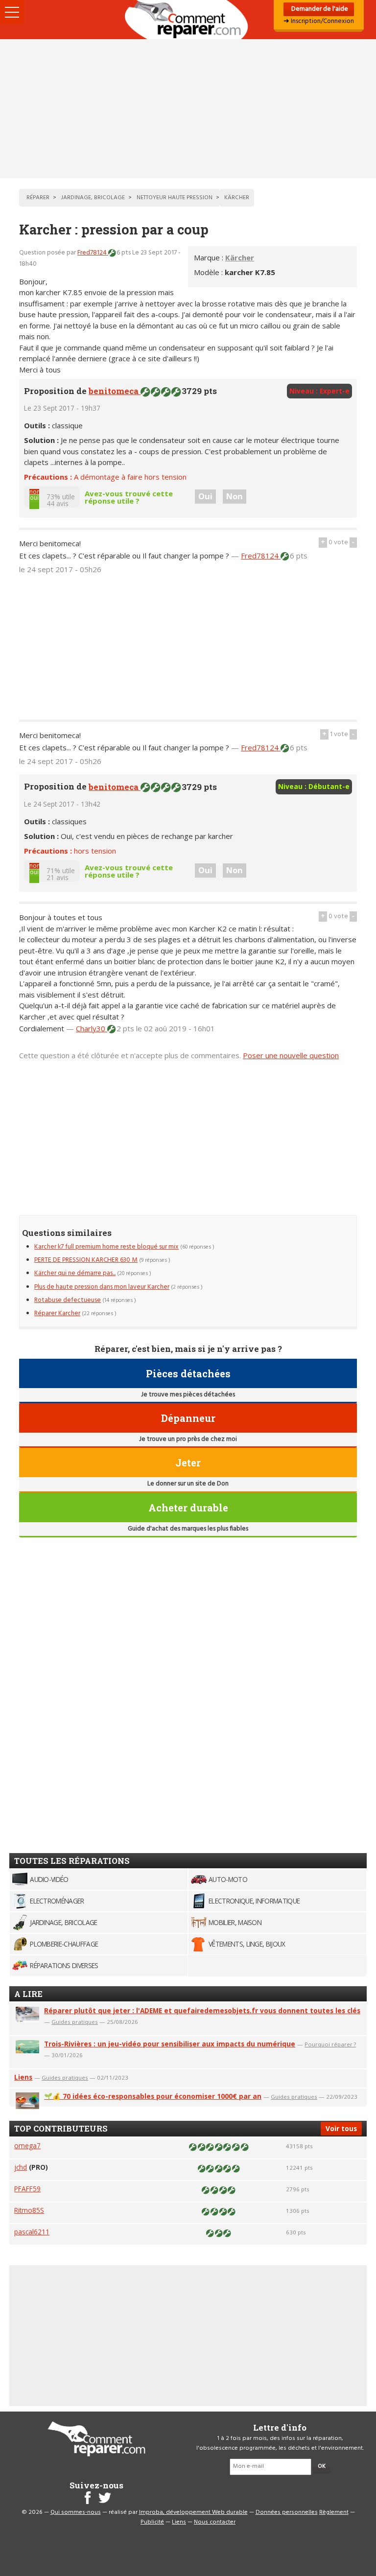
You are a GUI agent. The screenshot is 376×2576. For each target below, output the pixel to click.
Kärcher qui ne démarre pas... (75, 1273)
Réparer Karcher (57, 1313)
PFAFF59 (27, 2189)
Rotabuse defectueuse (68, 1300)
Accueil (188, 20)
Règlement (334, 2512)
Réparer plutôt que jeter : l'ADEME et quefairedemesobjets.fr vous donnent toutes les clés (202, 2010)
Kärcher (240, 257)
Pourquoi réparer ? (330, 2044)
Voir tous (341, 2128)
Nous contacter (215, 2522)
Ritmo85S (29, 2210)
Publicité (152, 2522)
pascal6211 (32, 2232)
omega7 (27, 2146)
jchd (21, 2167)
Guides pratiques (75, 2022)
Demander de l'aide (319, 9)
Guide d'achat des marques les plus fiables (188, 1529)
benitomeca (115, 391)
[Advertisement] (188, 109)
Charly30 (92, 1028)
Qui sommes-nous (76, 2512)
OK (322, 2466)
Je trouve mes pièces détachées (188, 1395)
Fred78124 (93, 253)
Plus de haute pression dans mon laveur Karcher (102, 1287)
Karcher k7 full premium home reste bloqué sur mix (106, 1247)
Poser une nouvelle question (291, 1055)
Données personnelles (287, 2512)
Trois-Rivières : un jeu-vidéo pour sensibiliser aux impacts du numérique (170, 2044)
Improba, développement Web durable (193, 2512)
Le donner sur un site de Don (188, 1484)
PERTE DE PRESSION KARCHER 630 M (86, 1260)
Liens (23, 2077)
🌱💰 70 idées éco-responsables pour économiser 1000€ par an (153, 2096)
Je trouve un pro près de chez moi (188, 1439)
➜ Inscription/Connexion (319, 21)
